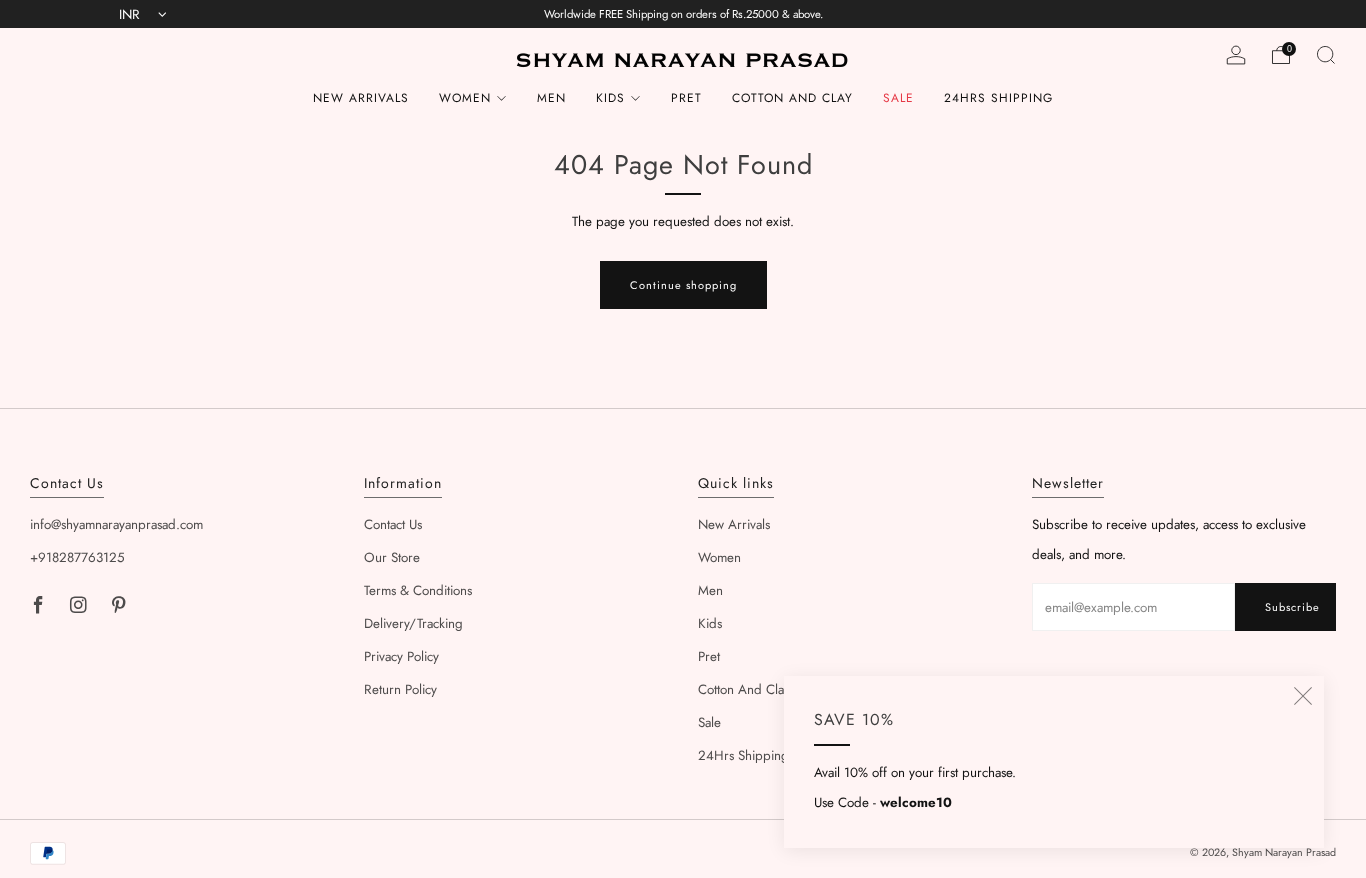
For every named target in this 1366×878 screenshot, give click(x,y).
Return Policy (400, 689)
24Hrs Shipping (998, 98)
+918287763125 (77, 557)
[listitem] (683, 14)
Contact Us (393, 524)
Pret (686, 98)
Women (465, 98)
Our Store (392, 557)
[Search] (1326, 55)
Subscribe (1292, 607)
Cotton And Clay (792, 98)
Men (551, 98)
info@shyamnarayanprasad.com (116, 524)
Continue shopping (683, 285)
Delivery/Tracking (413, 623)
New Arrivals (361, 98)
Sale (898, 98)
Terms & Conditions (418, 590)
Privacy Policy (401, 656)
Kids (610, 98)
